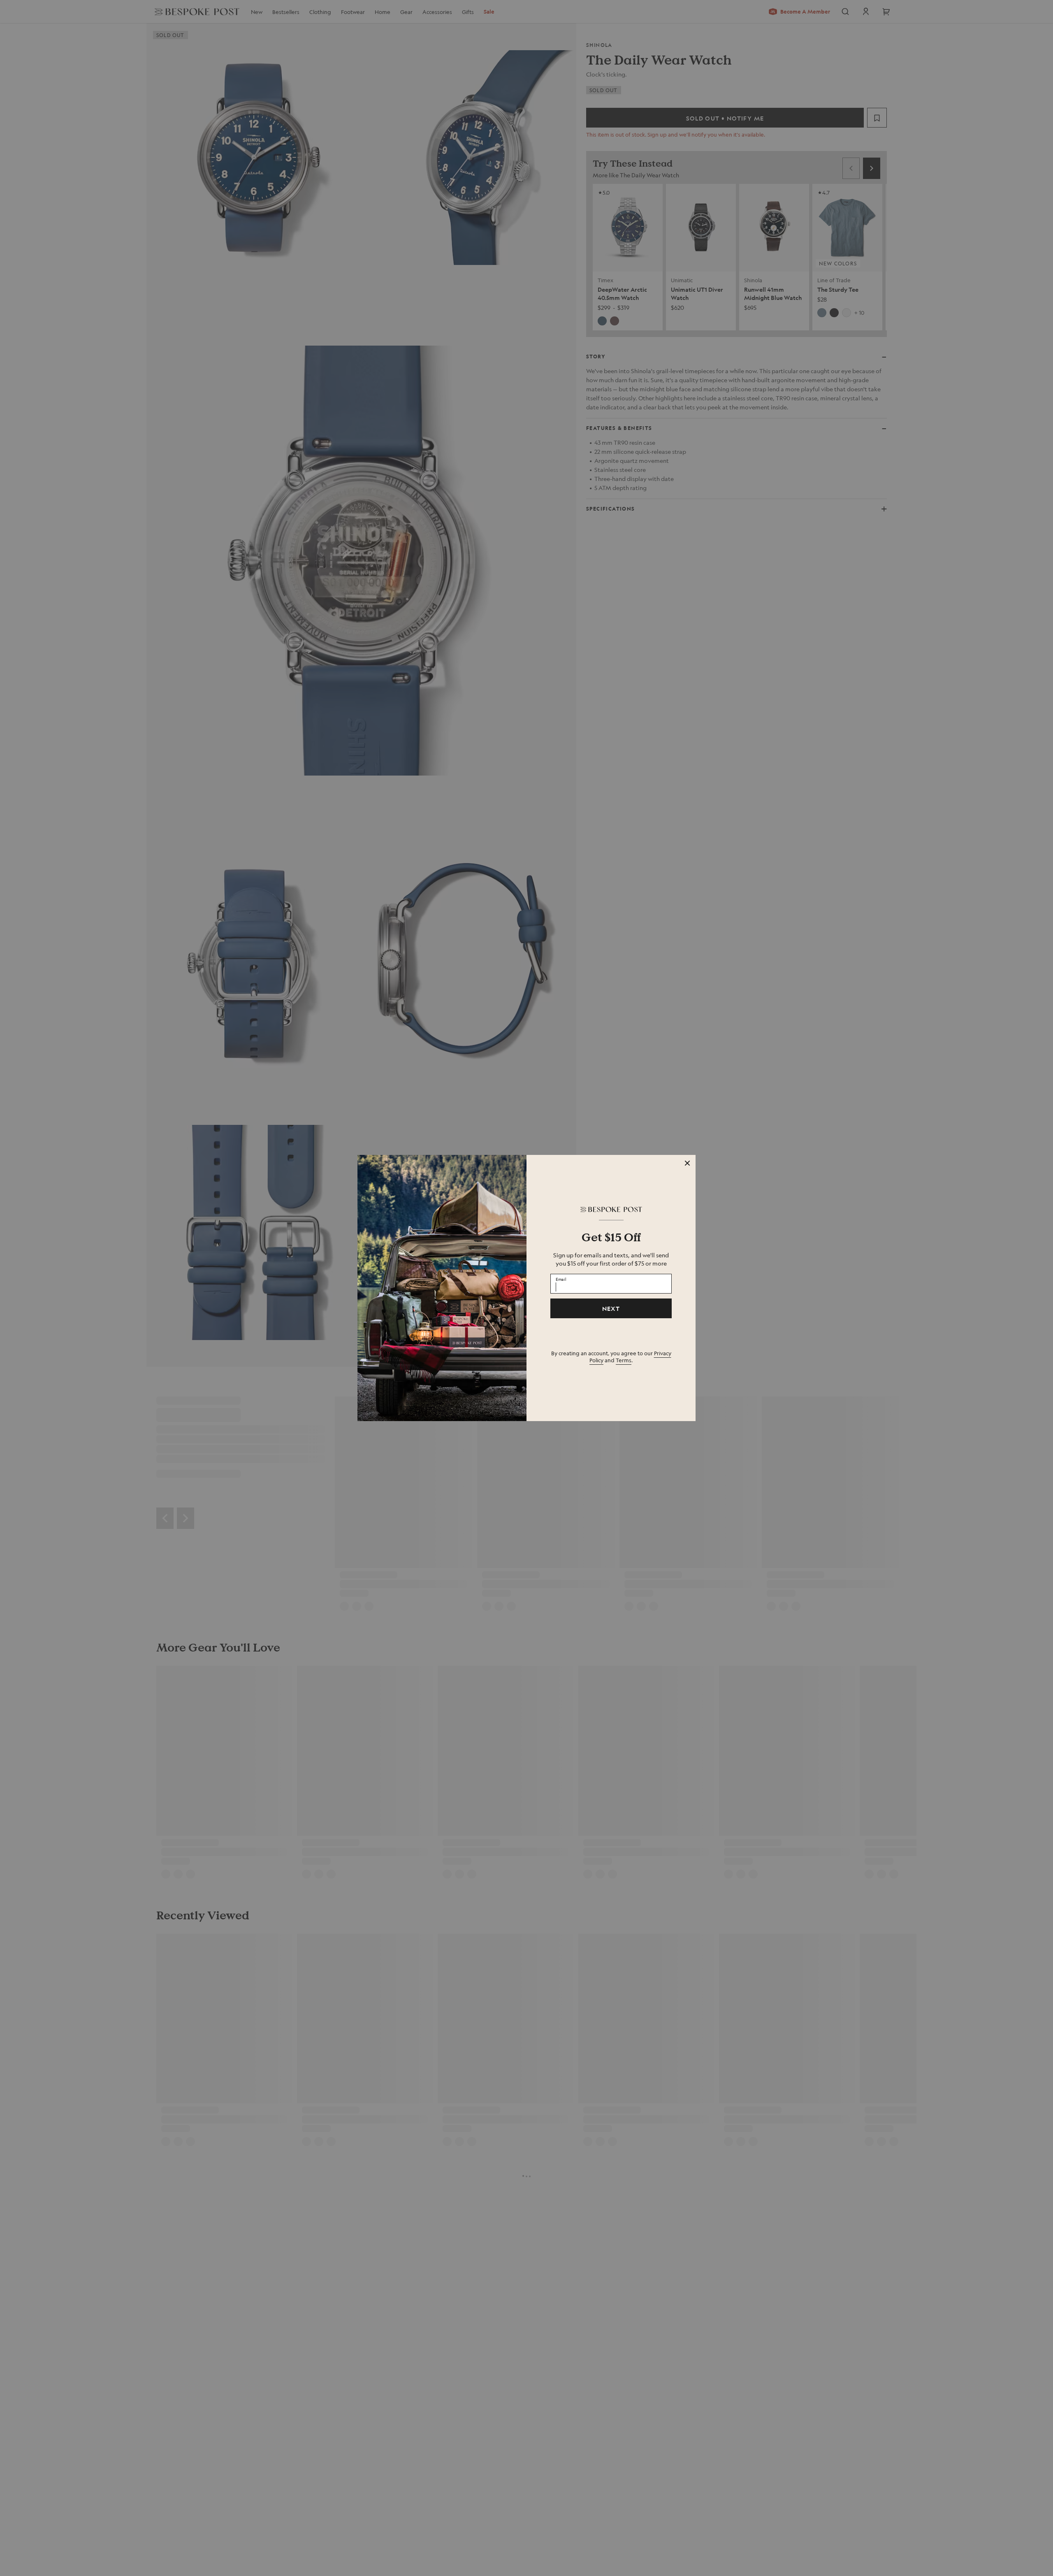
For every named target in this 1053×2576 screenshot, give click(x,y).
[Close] (687, 1163)
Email (561, 1279)
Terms (624, 1360)
